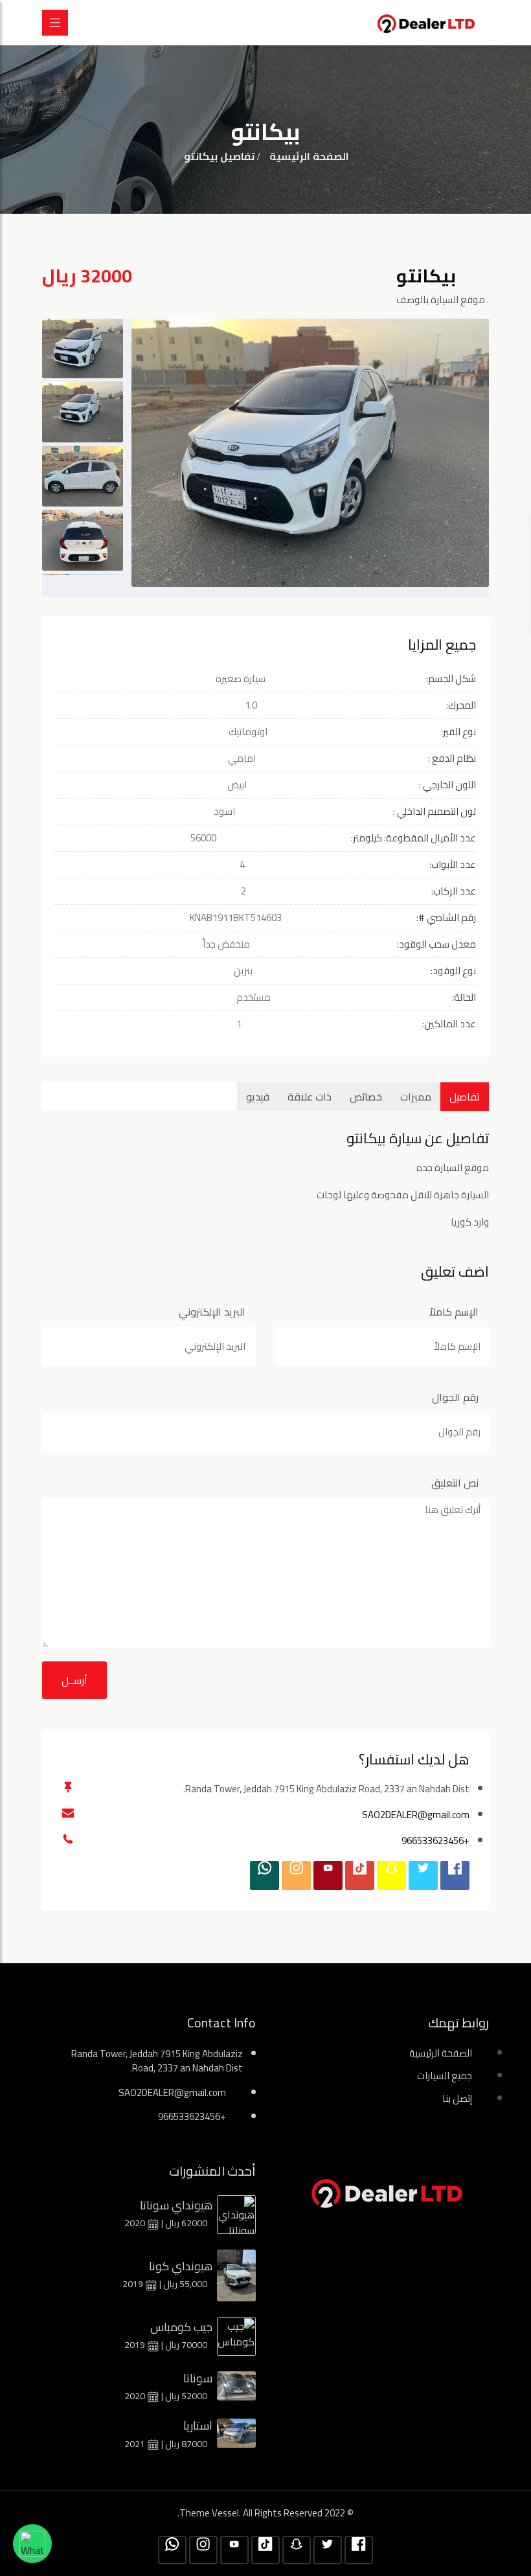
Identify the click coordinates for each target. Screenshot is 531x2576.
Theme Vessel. (210, 2513)
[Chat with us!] (32, 2544)
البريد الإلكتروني (212, 1312)
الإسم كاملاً (454, 1312)
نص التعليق (455, 1483)
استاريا (198, 2425)
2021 (136, 2444)
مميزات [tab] (416, 1097)
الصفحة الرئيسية (309, 156)
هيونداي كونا (181, 2266)
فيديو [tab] (258, 1097)
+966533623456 (435, 1841)
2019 (134, 2284)
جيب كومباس (181, 2327)
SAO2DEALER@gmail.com (416, 1815)
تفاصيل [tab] (465, 1097)
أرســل (74, 1680)
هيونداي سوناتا (176, 2205)
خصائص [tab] (366, 1097)
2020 (136, 2223)
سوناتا (198, 2378)
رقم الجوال (455, 1397)
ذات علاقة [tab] (310, 1097)
